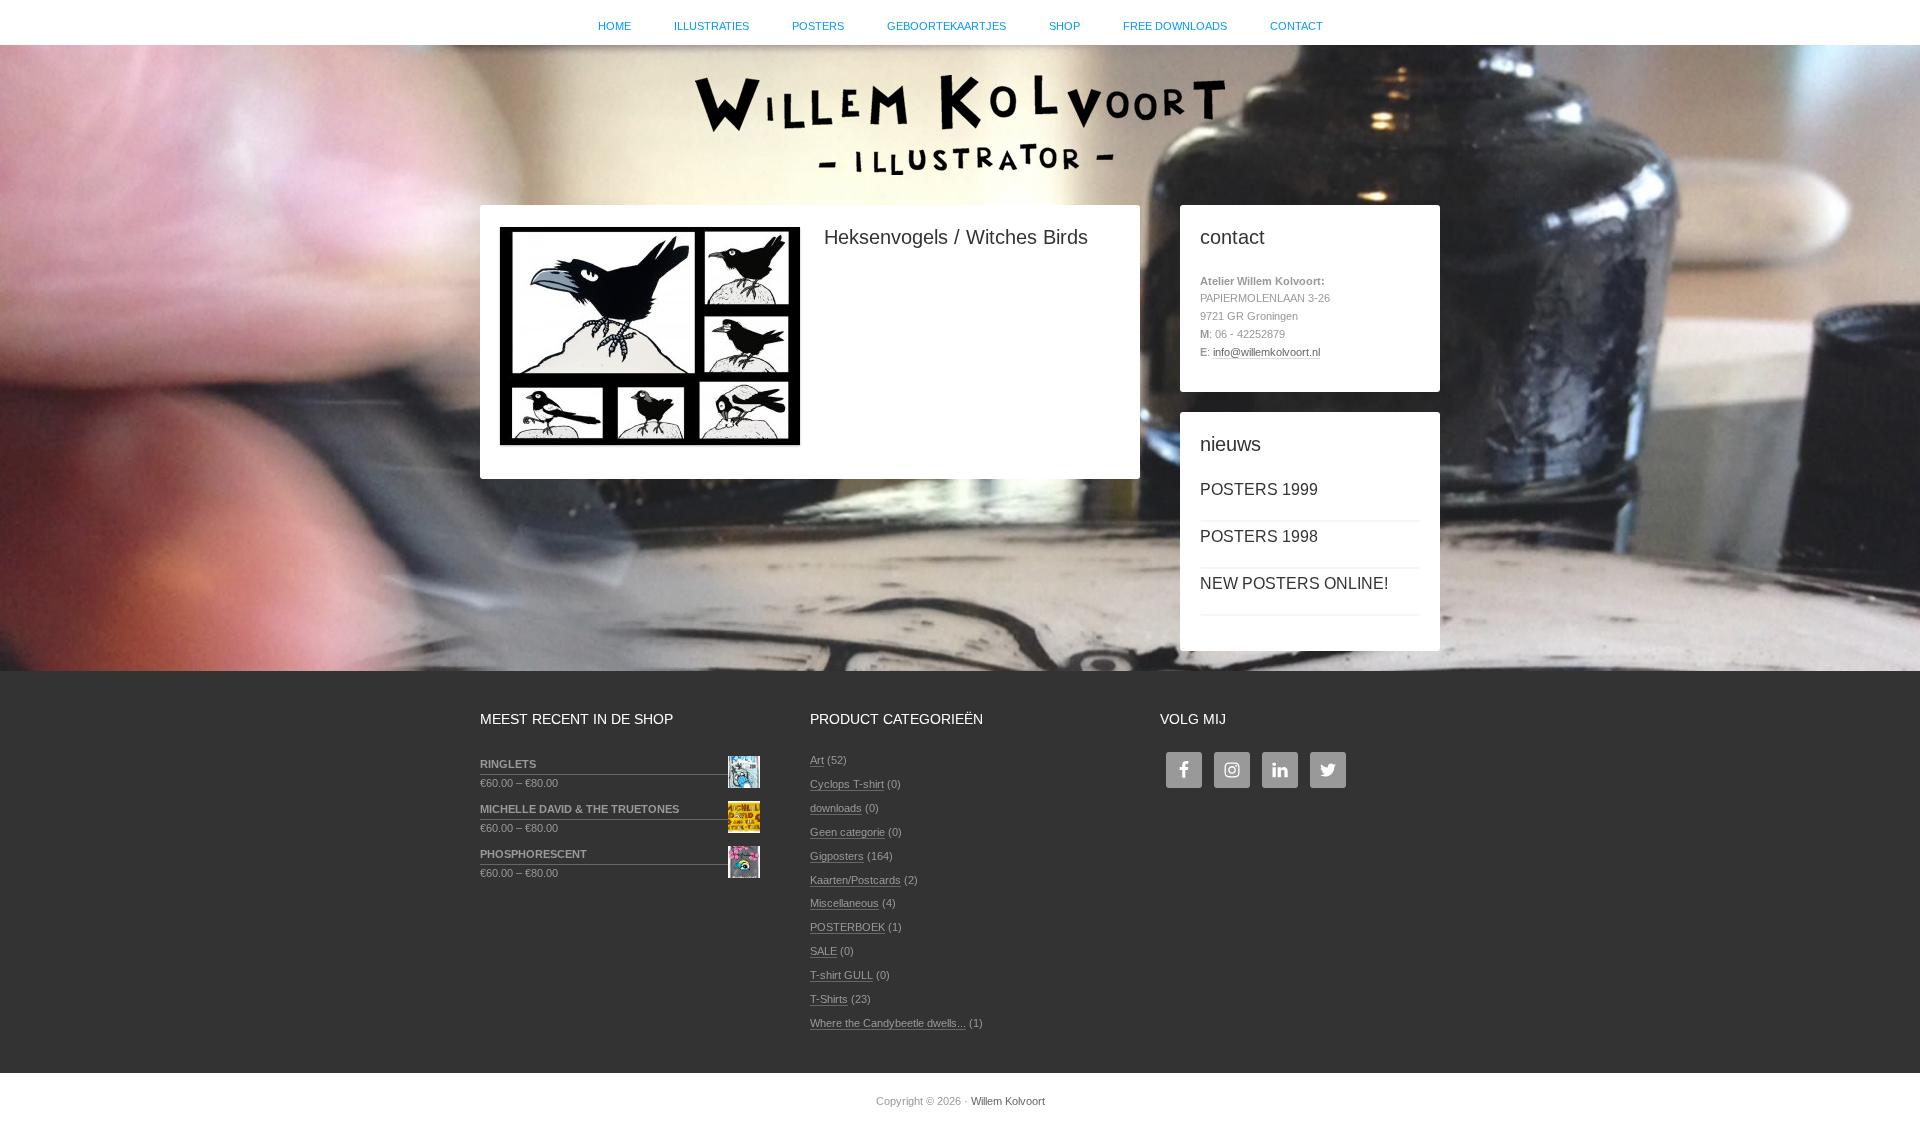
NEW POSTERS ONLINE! (1294, 583)
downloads (836, 808)
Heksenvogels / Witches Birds (956, 237)
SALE (823, 951)
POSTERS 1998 (1259, 536)
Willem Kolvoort (960, 115)
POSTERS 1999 (1259, 489)
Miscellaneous (844, 903)
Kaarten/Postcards (855, 880)
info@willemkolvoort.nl (1266, 352)
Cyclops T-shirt (847, 784)
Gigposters (837, 856)
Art (817, 760)
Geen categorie (847, 832)
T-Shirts (829, 999)
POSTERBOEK (847, 927)
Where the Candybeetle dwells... (888, 1023)
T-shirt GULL (841, 975)
